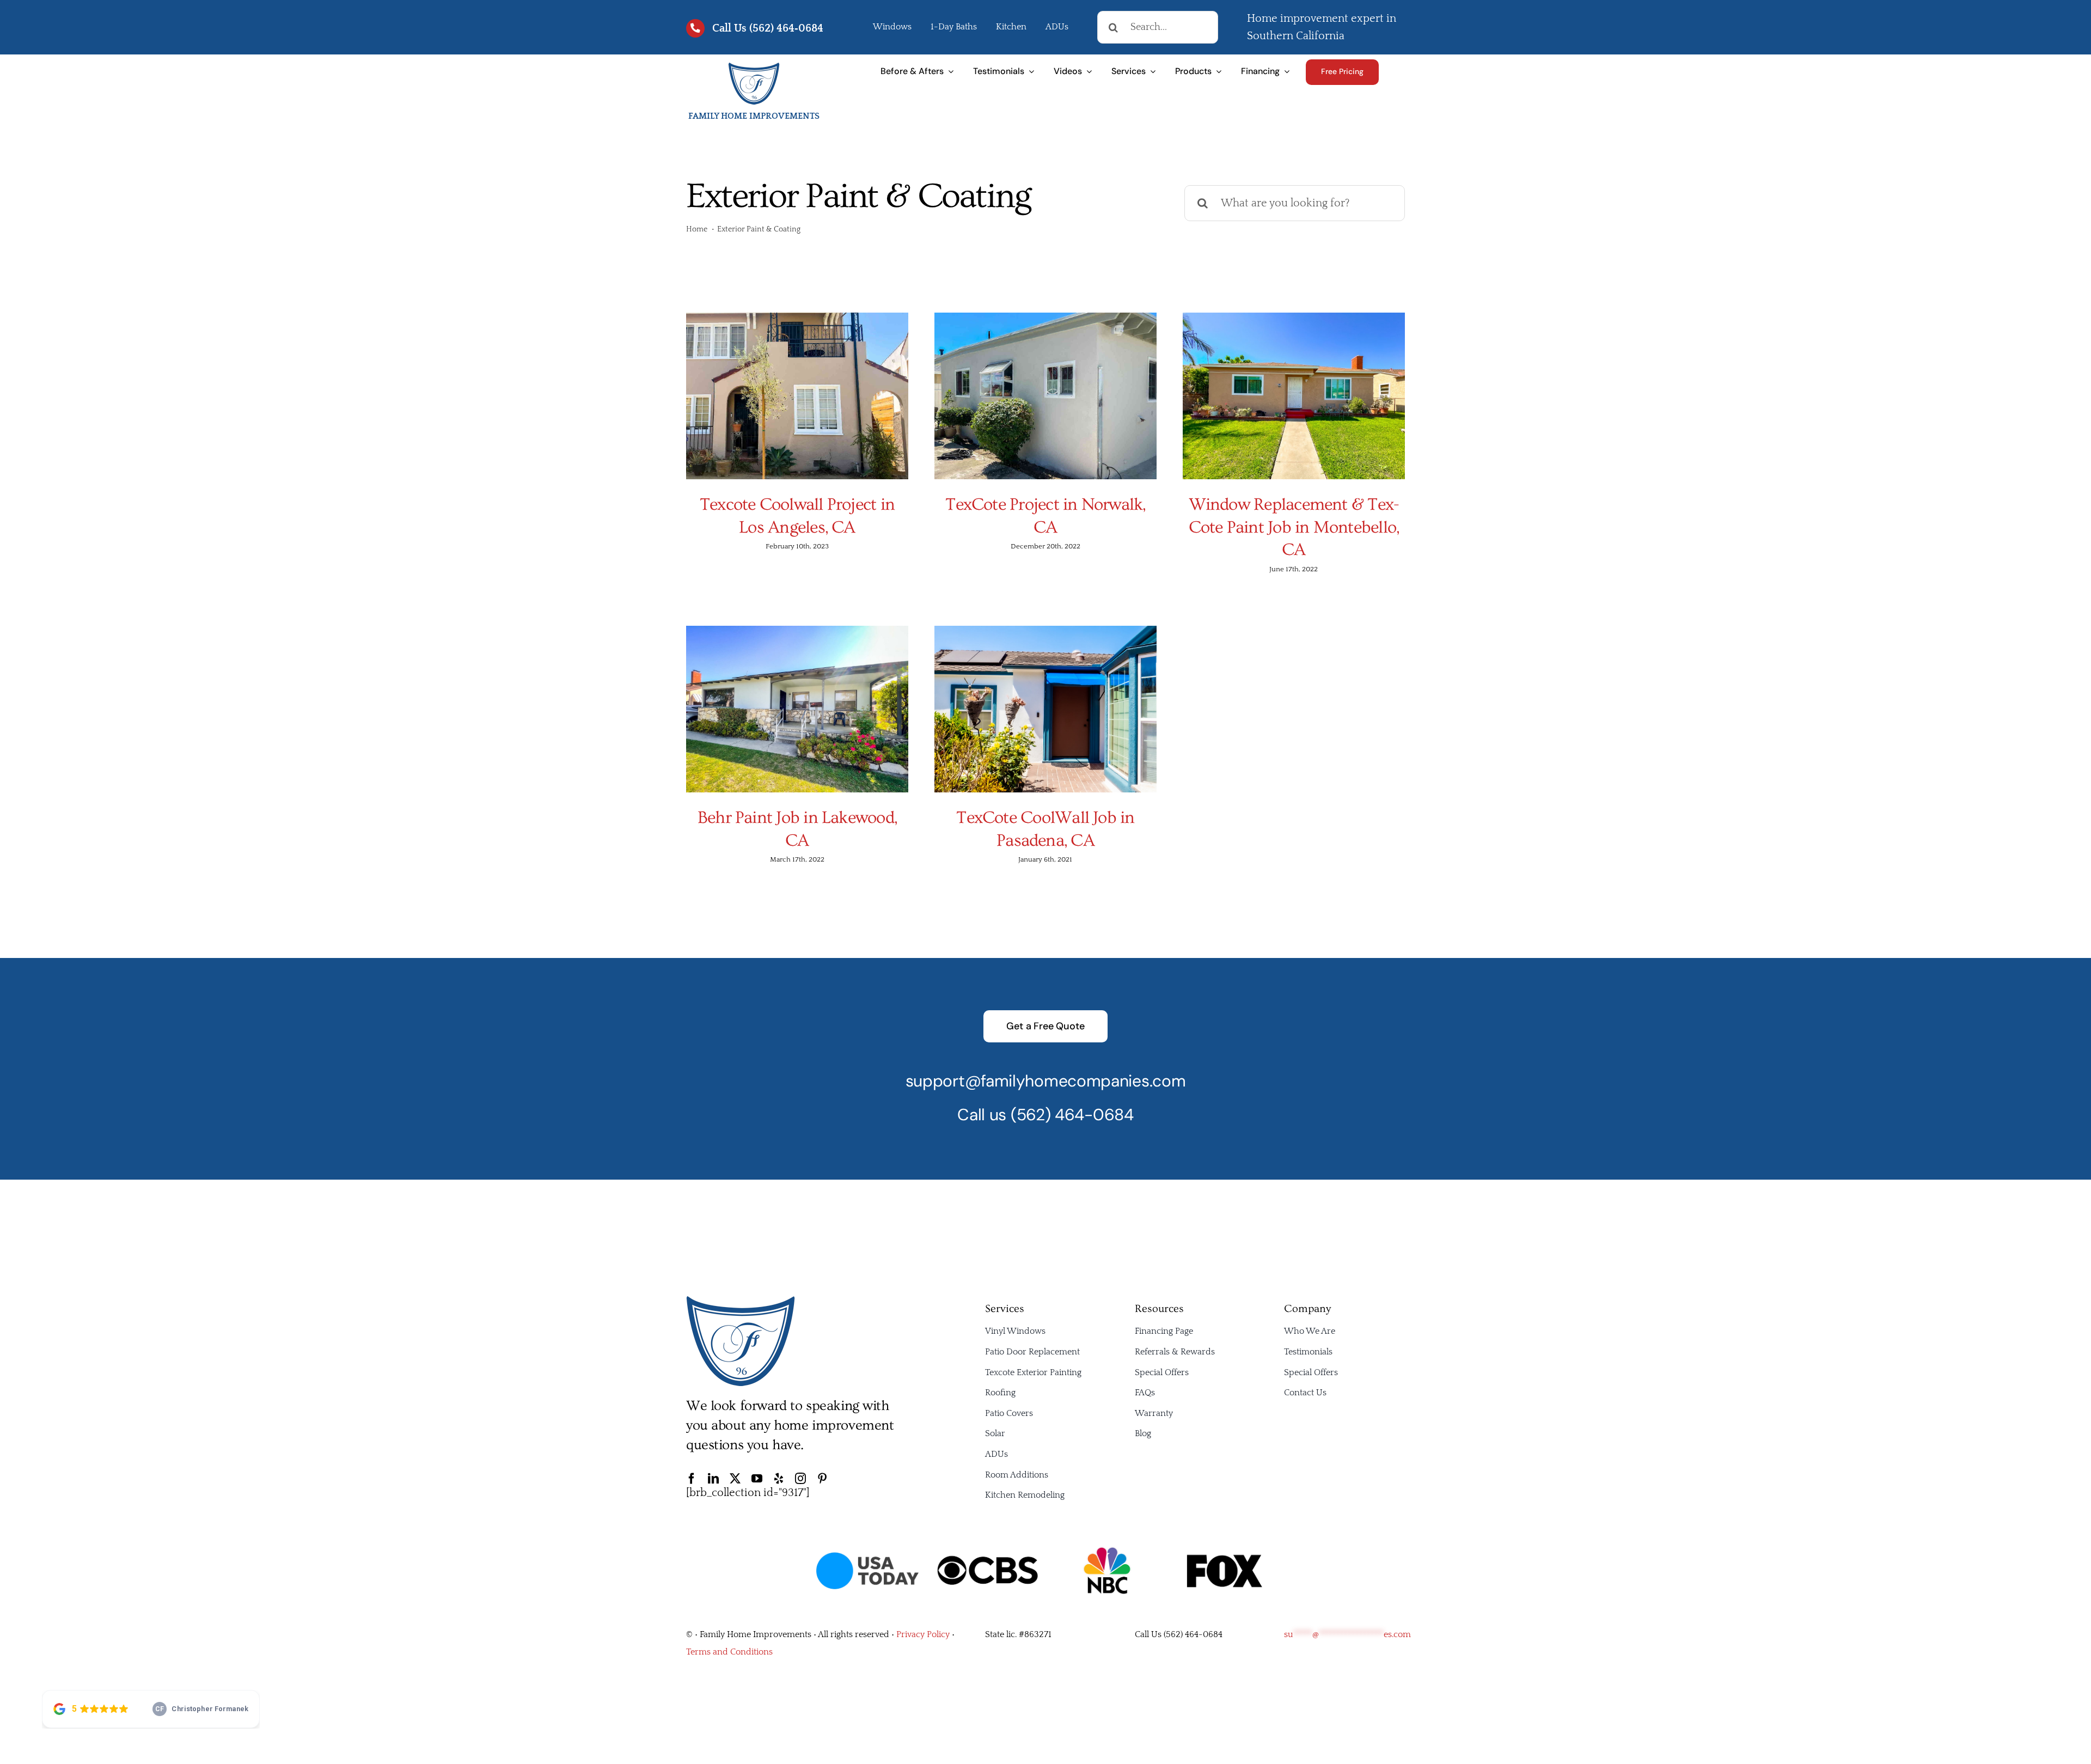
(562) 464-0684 (1072, 1115)
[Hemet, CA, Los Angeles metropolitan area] (741, 1301)
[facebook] (692, 1479)
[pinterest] (822, 1479)
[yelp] (779, 1479)
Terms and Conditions (729, 1652)
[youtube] (757, 1479)
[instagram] (800, 1479)
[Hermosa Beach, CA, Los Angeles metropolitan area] (754, 67)
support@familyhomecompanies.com (1046, 1081)
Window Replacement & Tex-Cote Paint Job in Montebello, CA (1294, 527)
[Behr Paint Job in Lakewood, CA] (797, 709)
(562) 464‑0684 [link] (786, 28)
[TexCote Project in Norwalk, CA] (1045, 396)
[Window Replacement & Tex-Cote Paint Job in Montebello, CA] (1294, 396)
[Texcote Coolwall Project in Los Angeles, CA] (797, 396)
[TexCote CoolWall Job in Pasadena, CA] (1045, 709)
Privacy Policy (923, 1634)
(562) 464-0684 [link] (1193, 1634)
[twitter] (735, 1479)
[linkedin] (713, 1479)
